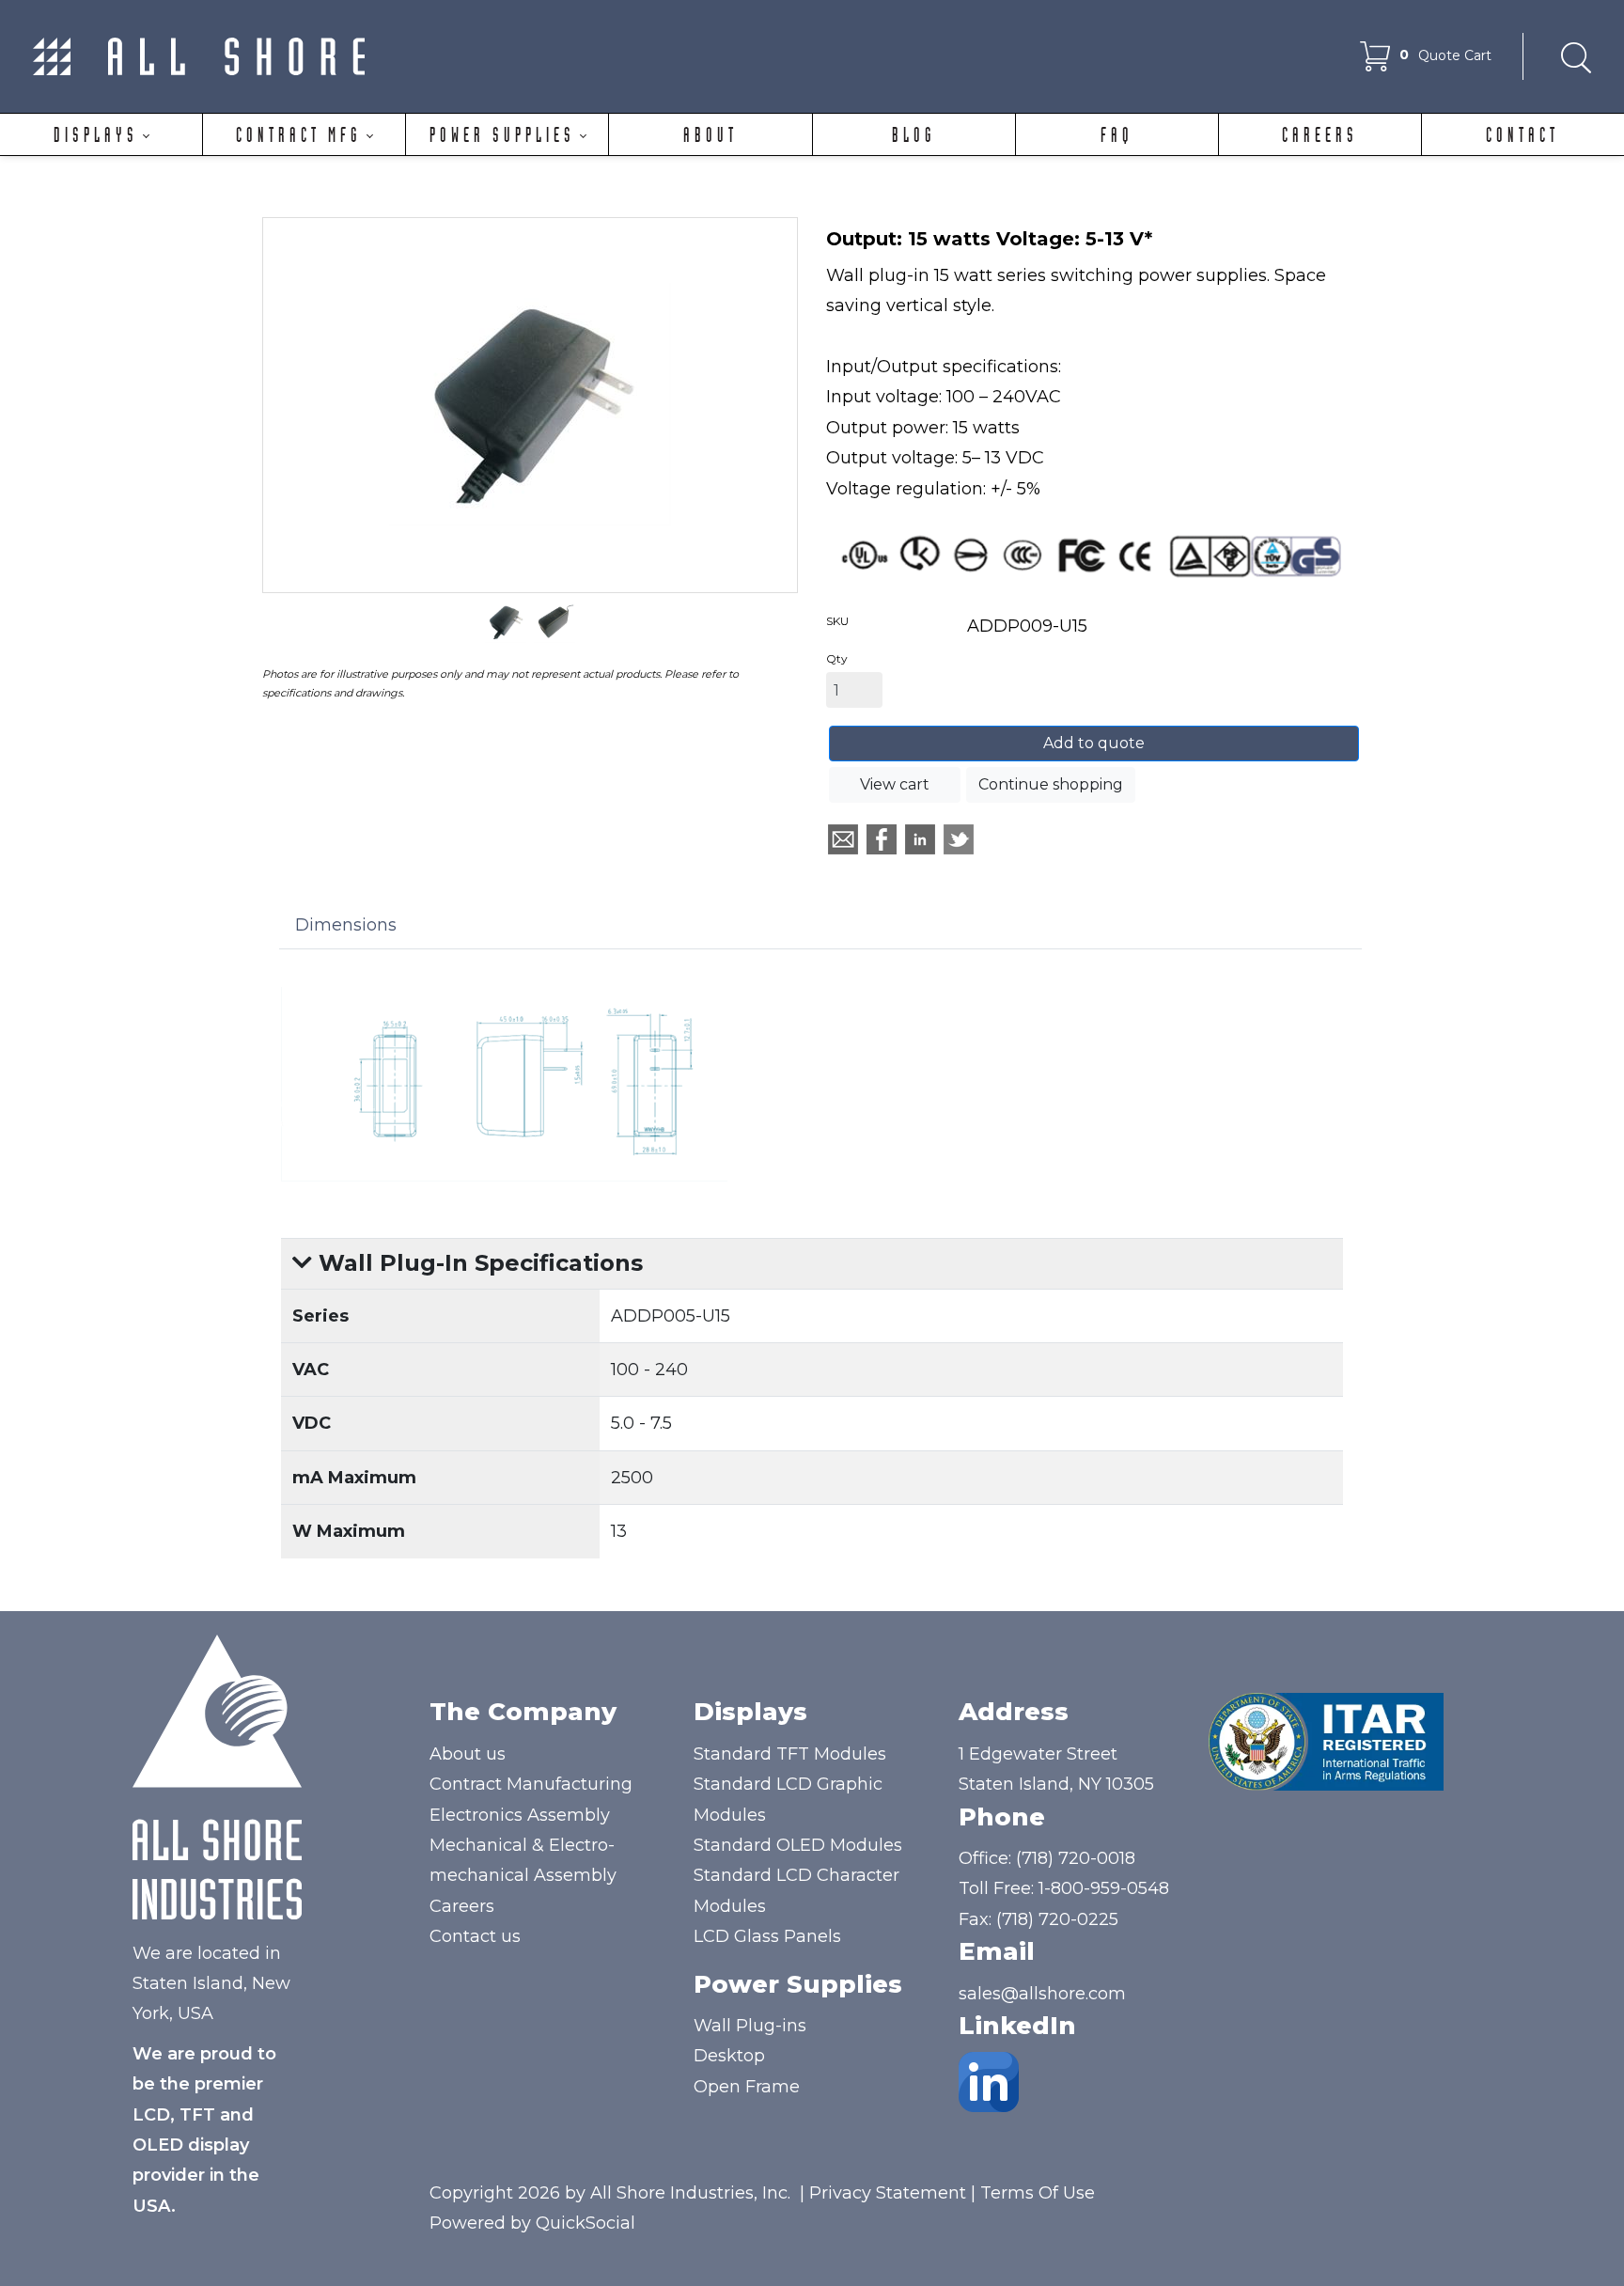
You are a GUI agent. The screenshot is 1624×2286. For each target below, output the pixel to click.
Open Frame (747, 2087)
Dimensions (346, 925)
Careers (462, 1906)
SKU (837, 621)
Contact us (475, 1936)
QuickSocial (586, 2223)
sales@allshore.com (1042, 1994)
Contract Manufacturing (531, 1784)
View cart (895, 784)
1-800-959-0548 (1104, 1888)
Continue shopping (1051, 784)
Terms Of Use (1038, 2193)
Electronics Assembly (520, 1815)
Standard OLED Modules (798, 1845)
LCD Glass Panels (767, 1936)
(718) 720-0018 (1076, 1858)
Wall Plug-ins (750, 2026)
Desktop (729, 2056)
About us (468, 1754)
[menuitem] (101, 134)
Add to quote (1094, 743)
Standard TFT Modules (790, 1754)
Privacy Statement (888, 2193)
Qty (837, 658)
